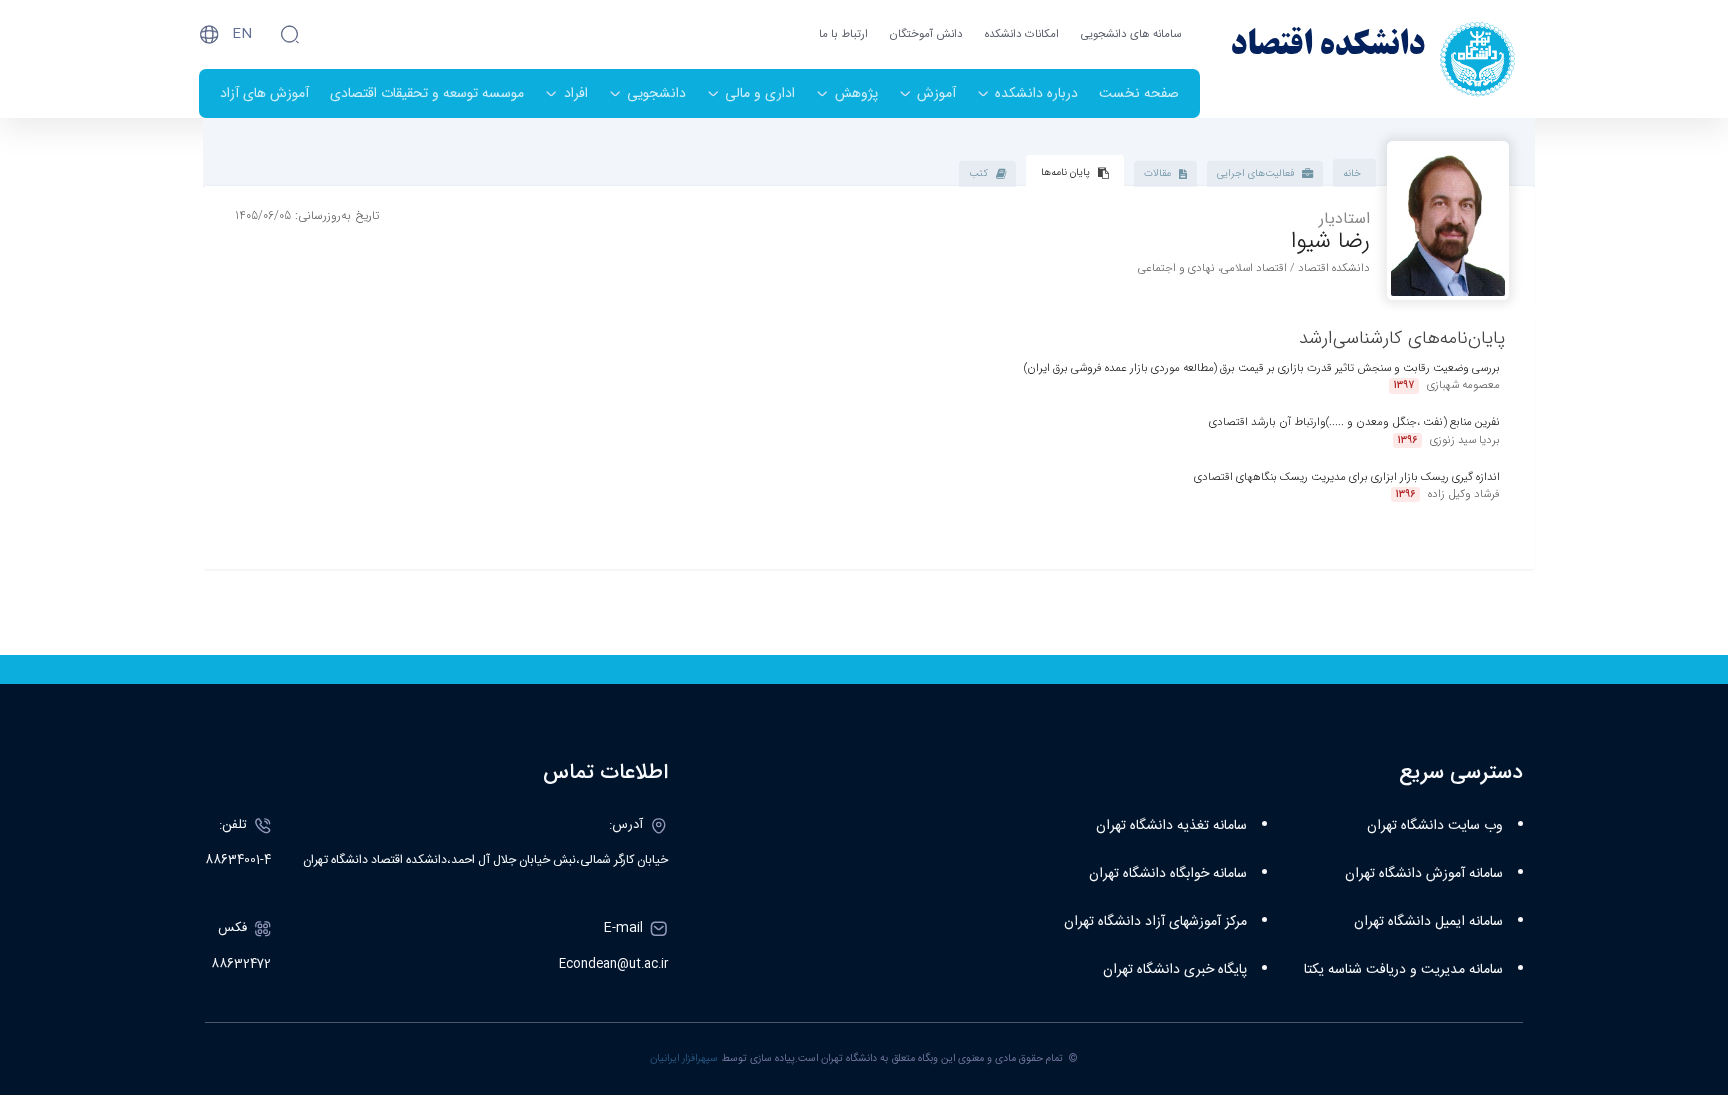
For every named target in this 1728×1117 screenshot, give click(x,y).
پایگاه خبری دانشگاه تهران (1175, 970)
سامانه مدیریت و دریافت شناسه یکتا (1403, 970)
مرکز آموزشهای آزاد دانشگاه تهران (1155, 922)
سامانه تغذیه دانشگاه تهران (1171, 826)
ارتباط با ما (843, 34)
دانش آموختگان (926, 34)
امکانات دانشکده (1022, 34)
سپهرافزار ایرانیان (684, 1058)
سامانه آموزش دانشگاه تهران (1424, 874)
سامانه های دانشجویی (1131, 34)
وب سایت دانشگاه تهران (1435, 826)
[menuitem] (1139, 93)
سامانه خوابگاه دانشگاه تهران (1168, 874)
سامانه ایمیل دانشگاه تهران (1428, 922)
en (242, 34)
